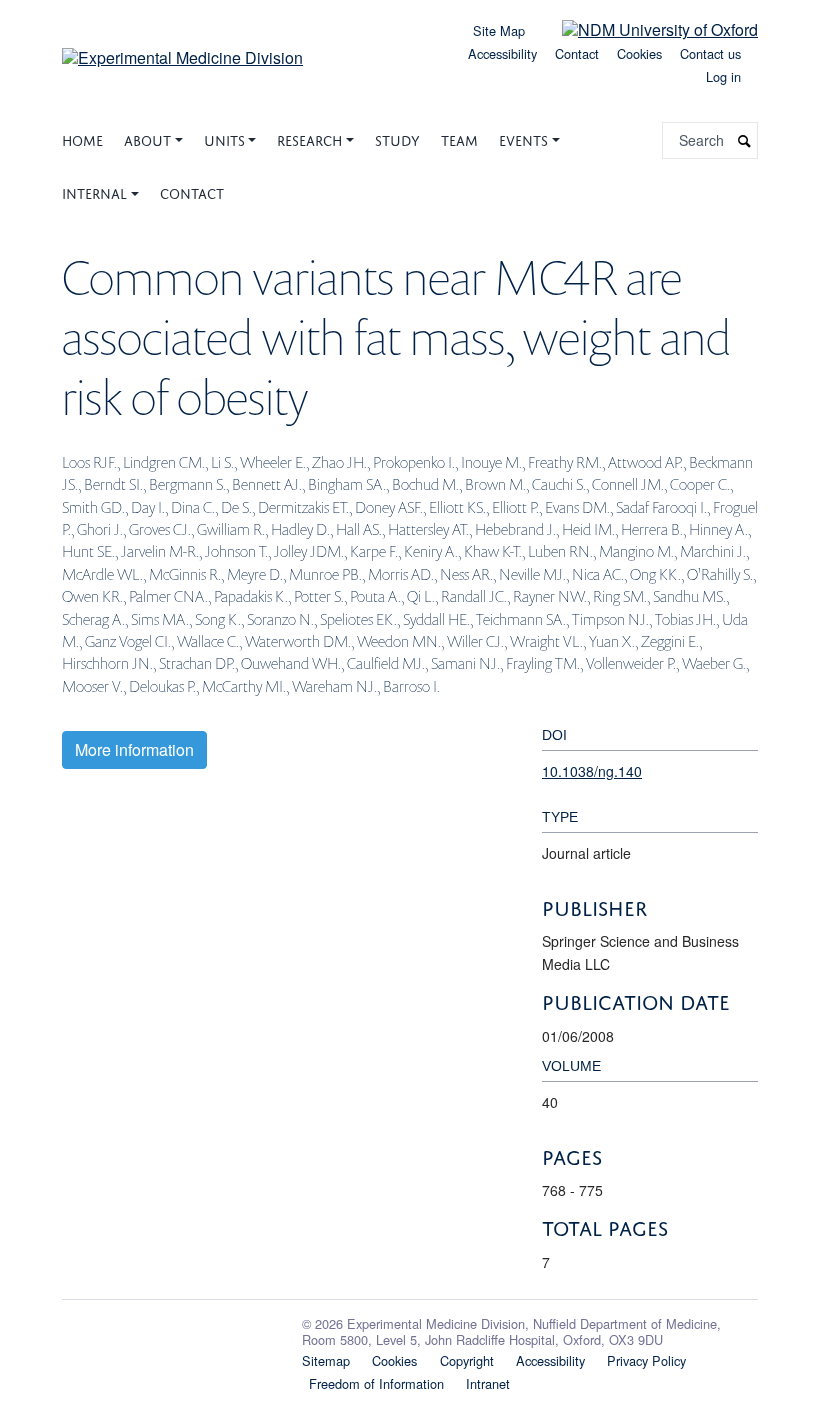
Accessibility (502, 53)
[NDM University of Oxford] (645, 28)
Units (224, 138)
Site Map (499, 30)
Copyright (467, 1360)
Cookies (639, 53)
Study (397, 138)
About (147, 138)
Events (523, 138)
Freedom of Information (376, 1383)
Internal (94, 191)
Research (309, 138)
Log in (723, 76)
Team (459, 138)
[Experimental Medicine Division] (182, 50)
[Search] (745, 140)
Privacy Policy (646, 1360)
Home (82, 138)
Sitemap (326, 1360)
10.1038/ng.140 (592, 771)
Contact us (710, 53)
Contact (577, 53)
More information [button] (134, 749)
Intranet (488, 1383)
